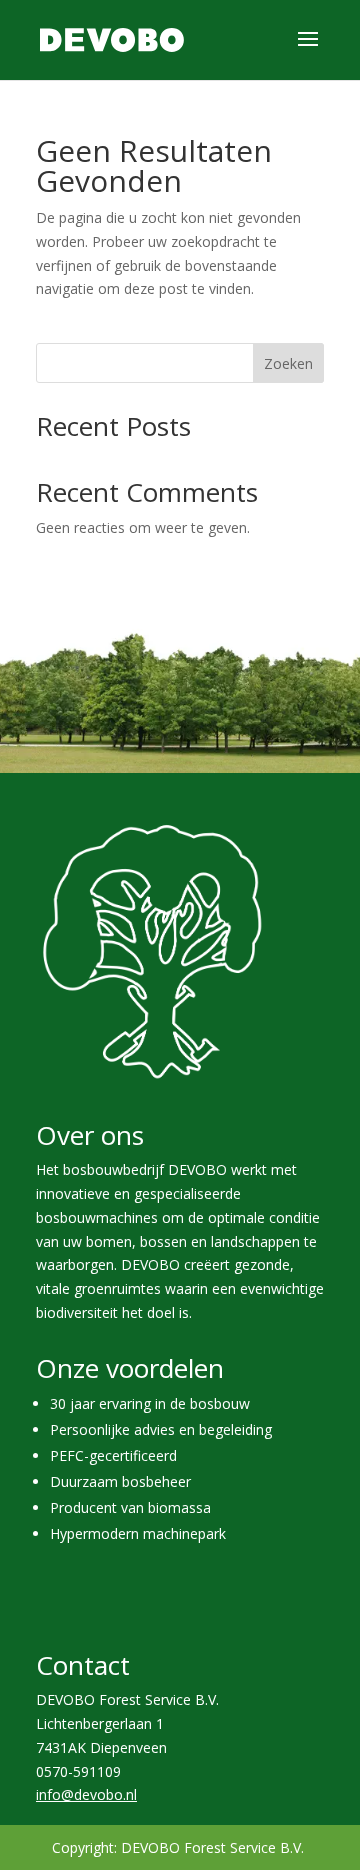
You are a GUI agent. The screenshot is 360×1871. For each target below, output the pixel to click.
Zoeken (288, 363)
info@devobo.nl (86, 1794)
